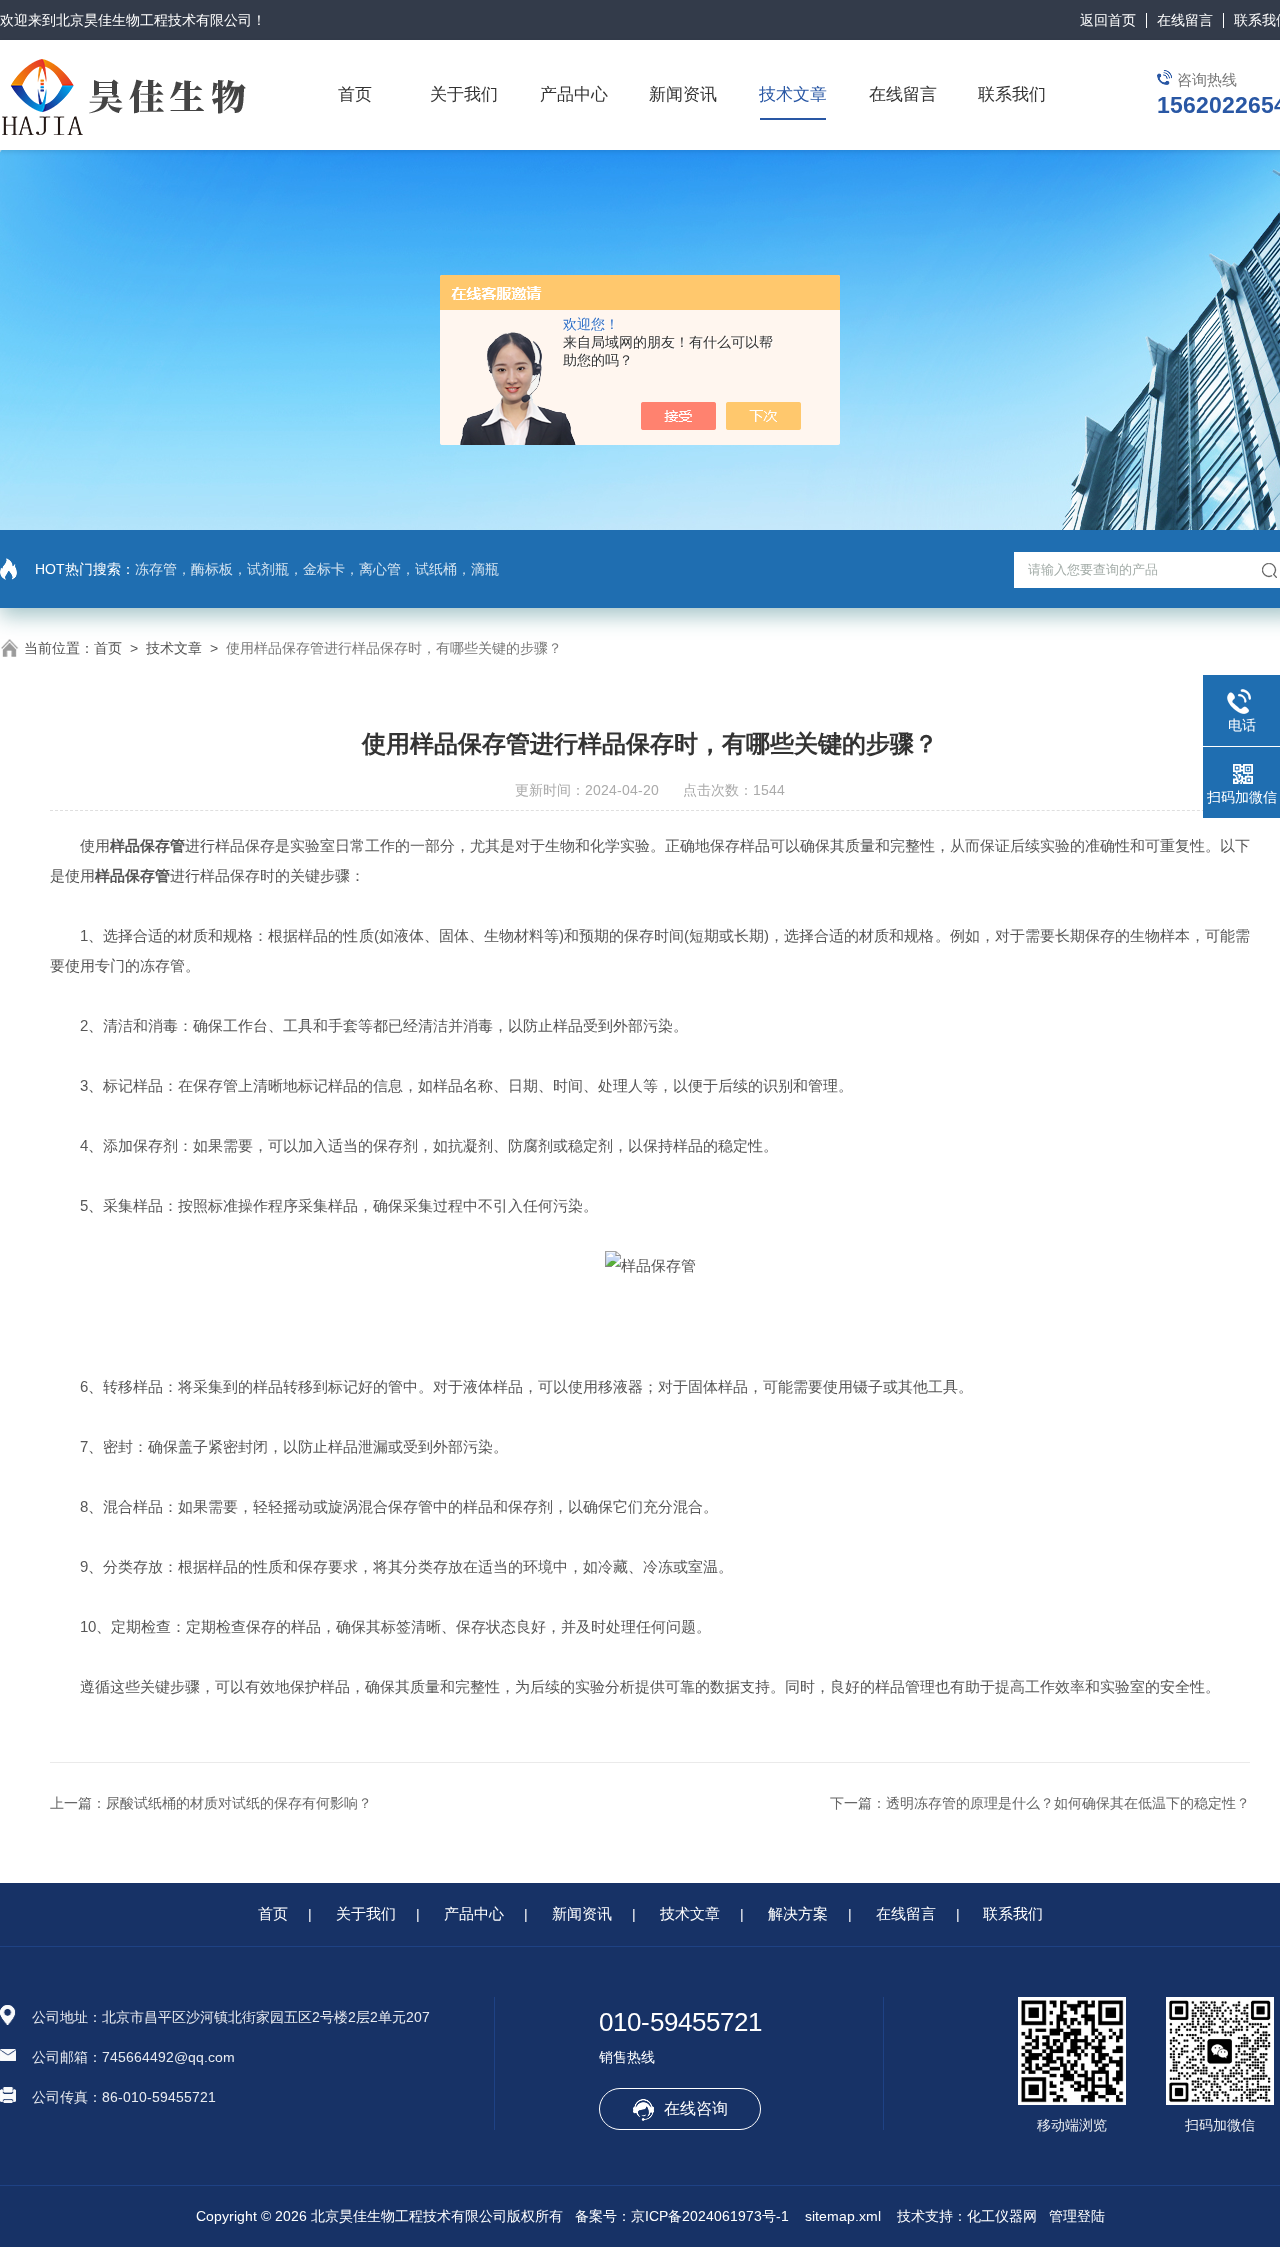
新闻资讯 (683, 94)
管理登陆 (1077, 2216)
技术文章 (793, 94)
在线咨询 (696, 2108)
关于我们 (464, 94)
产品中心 (574, 94)
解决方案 (798, 1913)
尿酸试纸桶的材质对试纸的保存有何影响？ (239, 1803)
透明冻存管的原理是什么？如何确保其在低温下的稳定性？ (1068, 1803)
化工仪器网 (1002, 2216)
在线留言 (1185, 20)
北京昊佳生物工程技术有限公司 (154, 20)
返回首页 (1108, 20)
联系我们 (1012, 94)
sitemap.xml (843, 2216)
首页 (355, 94)
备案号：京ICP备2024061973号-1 (682, 2216)
